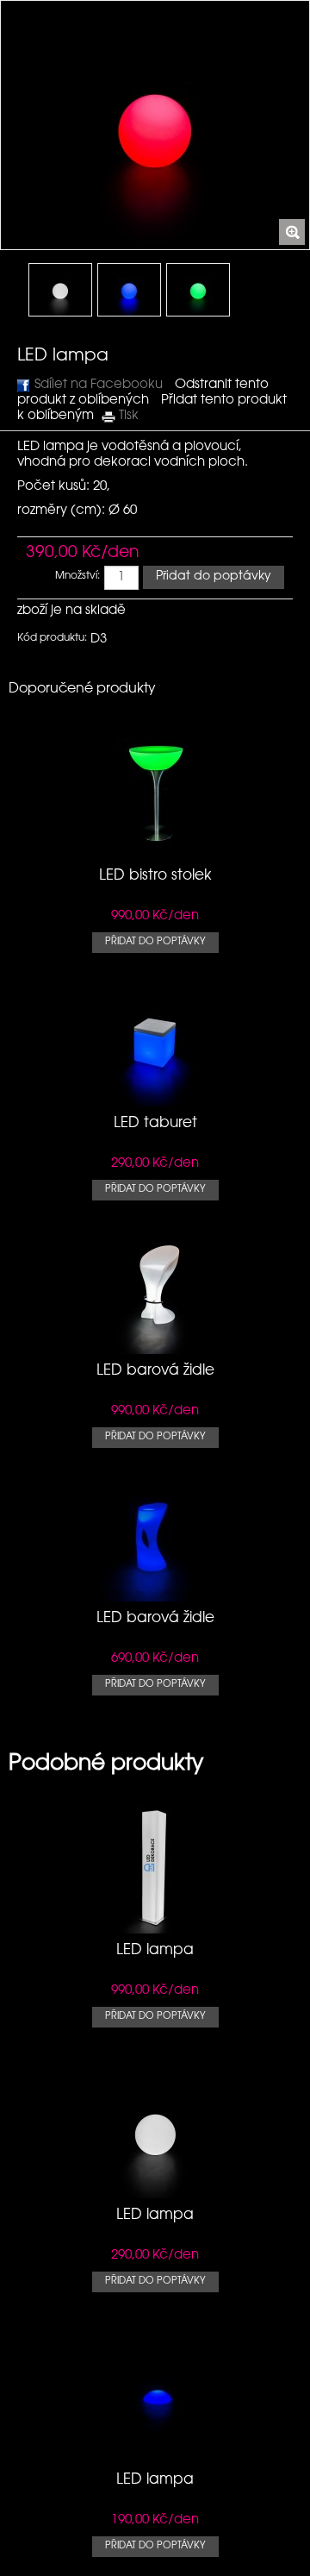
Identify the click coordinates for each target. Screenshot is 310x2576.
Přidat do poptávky (155, 942)
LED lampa (155, 1950)
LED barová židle (155, 1371)
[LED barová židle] (155, 1346)
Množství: (77, 576)
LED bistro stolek (155, 876)
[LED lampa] (60, 290)
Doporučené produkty (82, 689)
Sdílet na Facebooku (99, 385)
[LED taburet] (155, 1098)
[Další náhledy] (6, 295)
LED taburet (155, 1123)
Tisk (129, 416)
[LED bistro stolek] (155, 851)
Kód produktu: (52, 638)
